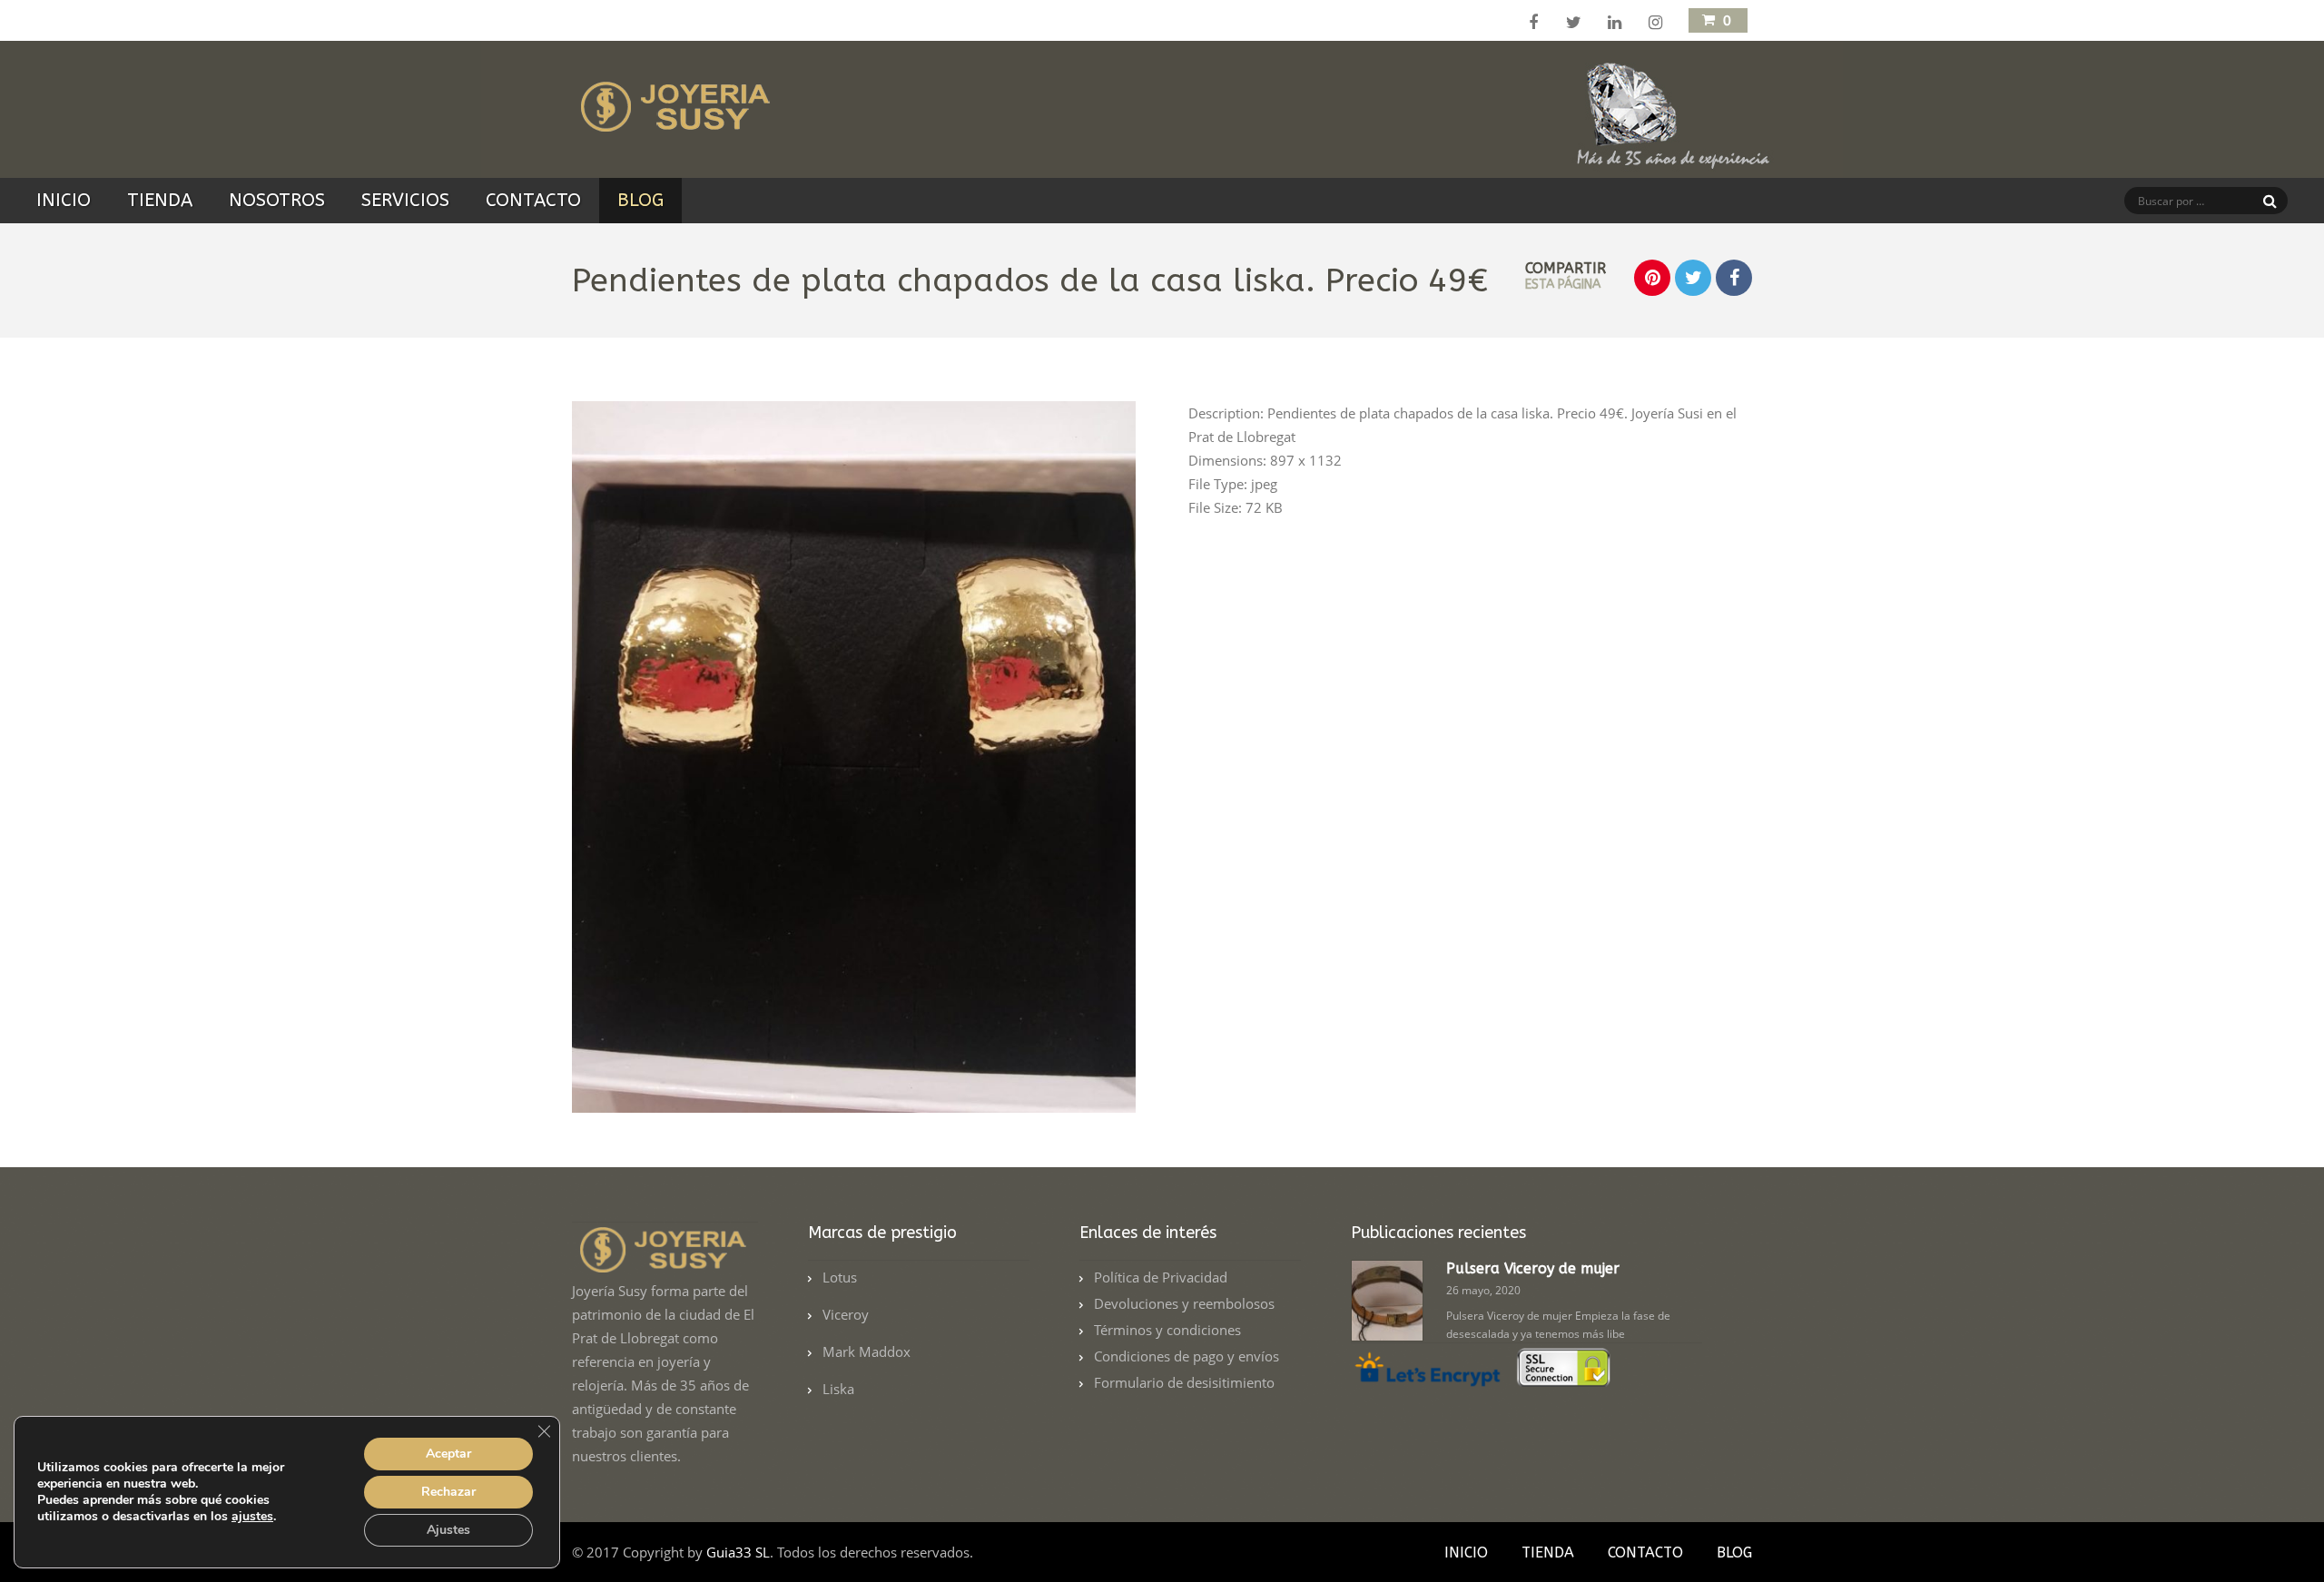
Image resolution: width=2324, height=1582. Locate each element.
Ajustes (448, 1530)
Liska (838, 1389)
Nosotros (277, 200)
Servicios (405, 200)
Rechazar (448, 1492)
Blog (640, 200)
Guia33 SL (738, 1552)
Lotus (840, 1277)
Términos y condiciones (1167, 1330)
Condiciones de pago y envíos (1187, 1356)
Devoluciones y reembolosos (1184, 1303)
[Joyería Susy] (672, 121)
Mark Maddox (867, 1351)
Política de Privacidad (1161, 1277)
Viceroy (846, 1314)
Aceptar (448, 1454)
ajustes (252, 1517)
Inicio (64, 200)
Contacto (533, 200)
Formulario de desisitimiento (1184, 1382)
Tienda (160, 200)
